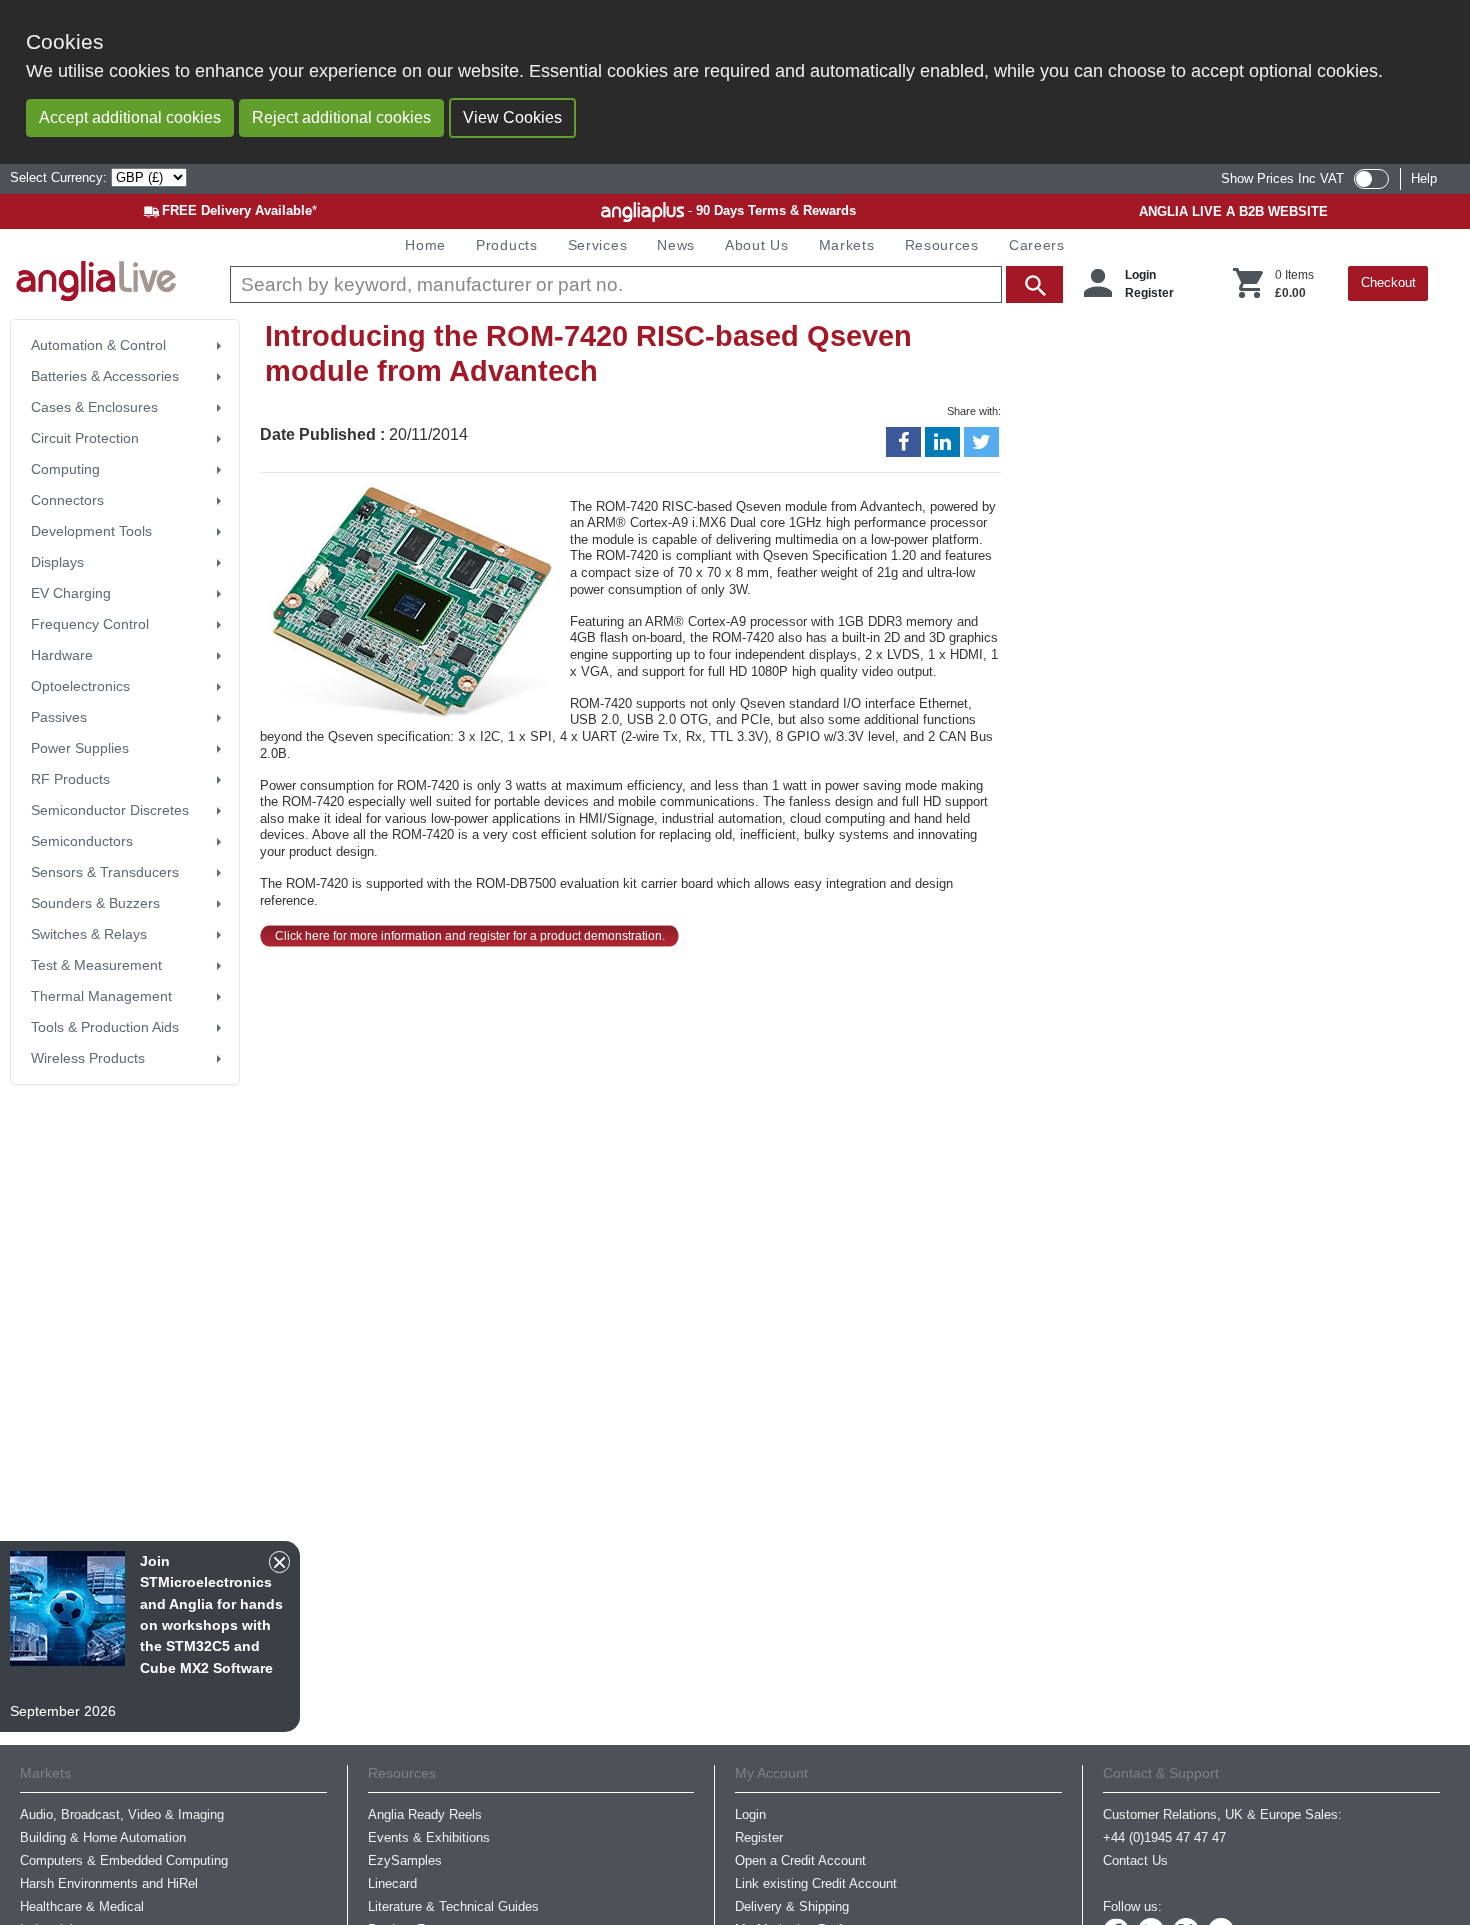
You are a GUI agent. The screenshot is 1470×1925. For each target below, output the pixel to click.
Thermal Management (101, 996)
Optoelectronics (80, 686)
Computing (65, 469)
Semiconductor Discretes (110, 810)
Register (1149, 293)
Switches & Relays (89, 934)
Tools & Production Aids (105, 1027)
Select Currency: (60, 177)
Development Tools (91, 531)
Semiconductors (82, 841)
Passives (59, 717)
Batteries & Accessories (105, 376)
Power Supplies (80, 748)
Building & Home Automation (103, 1837)
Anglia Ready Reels (425, 1814)
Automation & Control (98, 345)
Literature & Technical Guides (453, 1906)
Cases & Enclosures (94, 407)
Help (1424, 178)
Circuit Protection (85, 438)
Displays (57, 562)
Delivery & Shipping (792, 1906)
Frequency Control (90, 624)
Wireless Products (88, 1058)
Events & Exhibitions (429, 1837)
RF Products (70, 779)
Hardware (62, 655)
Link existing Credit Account (816, 1883)
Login (1140, 275)
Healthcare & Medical (82, 1906)
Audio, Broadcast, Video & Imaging (122, 1814)
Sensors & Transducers (105, 872)
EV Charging (71, 593)
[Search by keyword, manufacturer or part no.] (644, 284)
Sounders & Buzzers (95, 903)
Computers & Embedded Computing (124, 1860)
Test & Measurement (96, 965)
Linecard (392, 1883)
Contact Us (1135, 1860)
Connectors (67, 500)
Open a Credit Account (800, 1860)
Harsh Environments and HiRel (109, 1883)
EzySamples (405, 1860)
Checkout (1388, 282)
